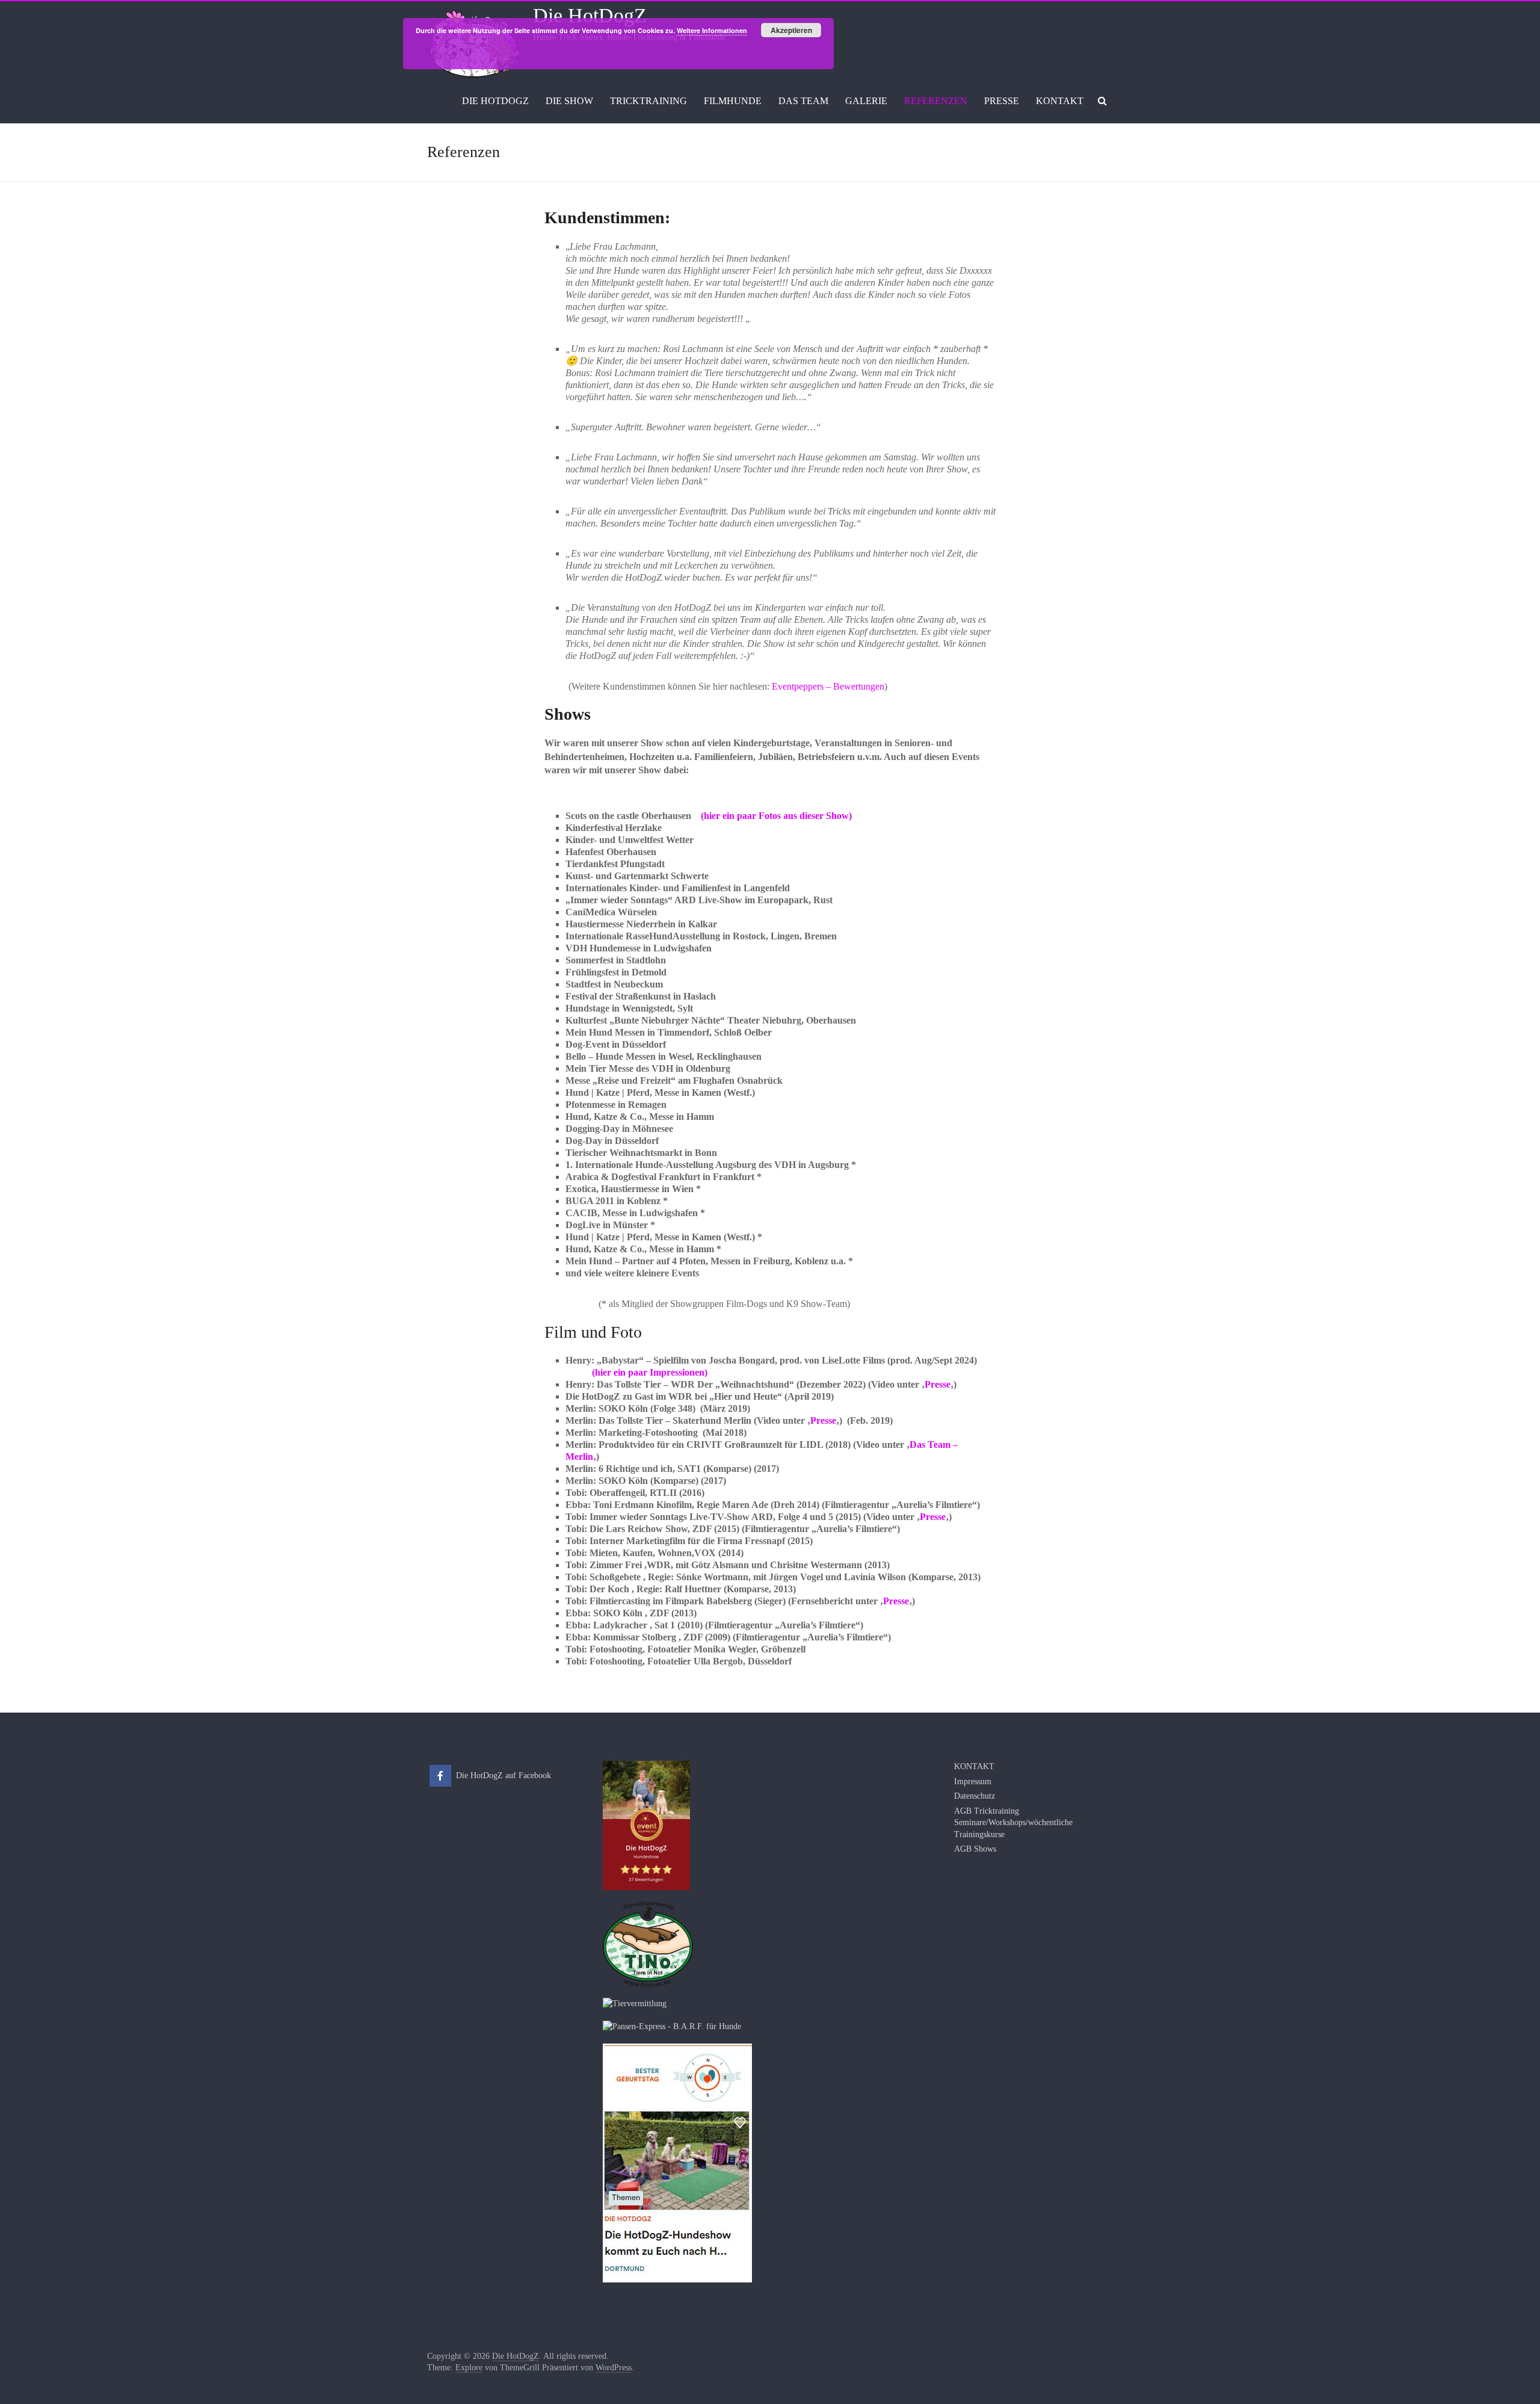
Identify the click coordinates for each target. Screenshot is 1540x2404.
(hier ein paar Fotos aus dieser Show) (776, 816)
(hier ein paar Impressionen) (636, 1372)
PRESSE (1002, 101)
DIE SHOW (569, 101)
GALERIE (866, 101)
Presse (938, 1384)
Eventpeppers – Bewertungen (828, 686)
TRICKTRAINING (648, 101)
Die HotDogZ (590, 15)
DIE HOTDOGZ (495, 101)
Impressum (973, 1781)
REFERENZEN (936, 101)
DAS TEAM (803, 101)
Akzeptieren (791, 30)
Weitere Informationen (712, 30)
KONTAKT (1060, 101)
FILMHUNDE (733, 101)
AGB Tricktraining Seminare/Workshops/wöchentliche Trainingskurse (1013, 1823)
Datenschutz (975, 1796)
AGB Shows (975, 1849)
